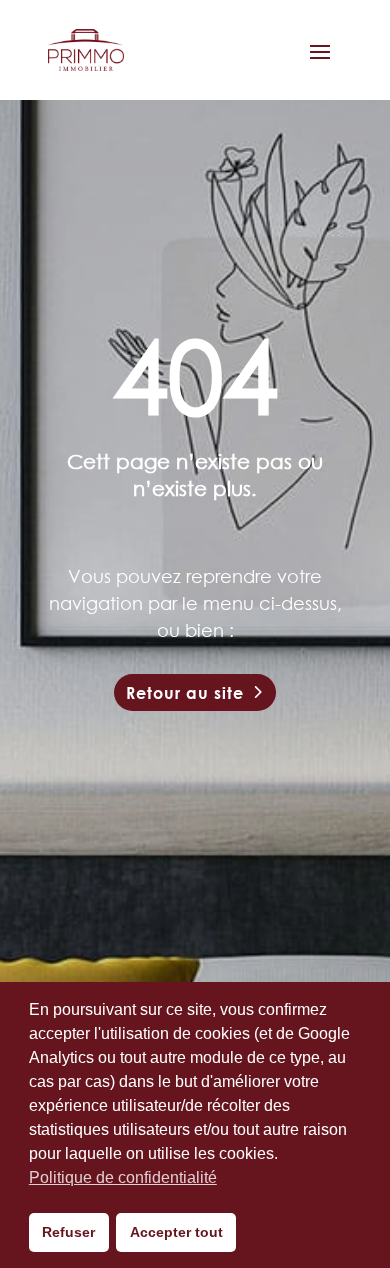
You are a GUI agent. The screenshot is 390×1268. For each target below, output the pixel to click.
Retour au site (185, 692)
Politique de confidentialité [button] (123, 1177)
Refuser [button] (68, 1232)
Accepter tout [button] (176, 1232)
